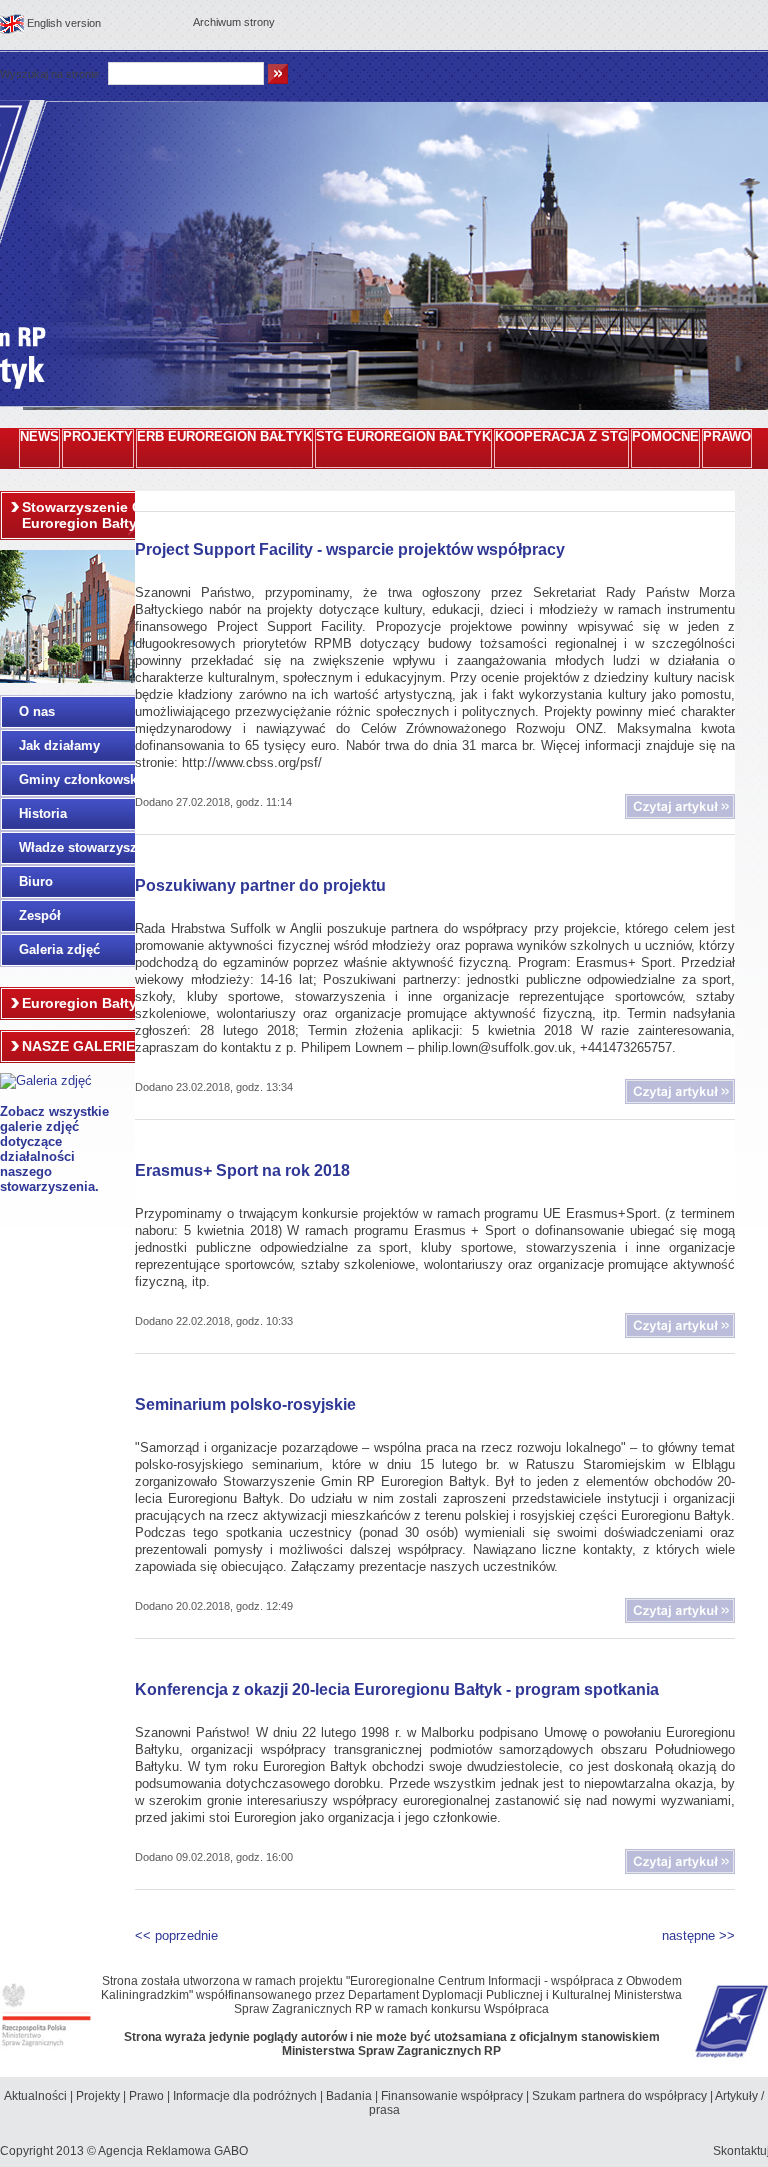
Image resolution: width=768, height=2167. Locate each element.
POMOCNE (665, 437)
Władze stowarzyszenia (91, 847)
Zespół (40, 915)
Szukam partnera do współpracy (619, 2096)
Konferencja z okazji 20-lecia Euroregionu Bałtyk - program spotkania (397, 1689)
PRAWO (727, 437)
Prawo (146, 2096)
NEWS (39, 437)
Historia (43, 813)
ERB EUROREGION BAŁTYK (224, 437)
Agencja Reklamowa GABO (173, 2151)
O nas (37, 711)
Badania (349, 2096)
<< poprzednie (176, 1935)
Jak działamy (59, 745)
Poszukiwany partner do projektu (260, 885)
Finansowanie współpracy (452, 2096)
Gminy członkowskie (83, 779)
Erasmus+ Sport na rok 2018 (242, 1170)
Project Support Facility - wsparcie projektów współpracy (350, 549)
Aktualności (35, 2096)
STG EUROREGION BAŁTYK (403, 437)
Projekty (98, 2096)
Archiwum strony (234, 22)
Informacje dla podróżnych (245, 2096)
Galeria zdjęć (59, 949)
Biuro (36, 881)
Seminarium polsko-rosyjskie (245, 1404)
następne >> (698, 1935)
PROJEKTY (98, 437)
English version (64, 23)
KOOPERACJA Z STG (561, 437)
